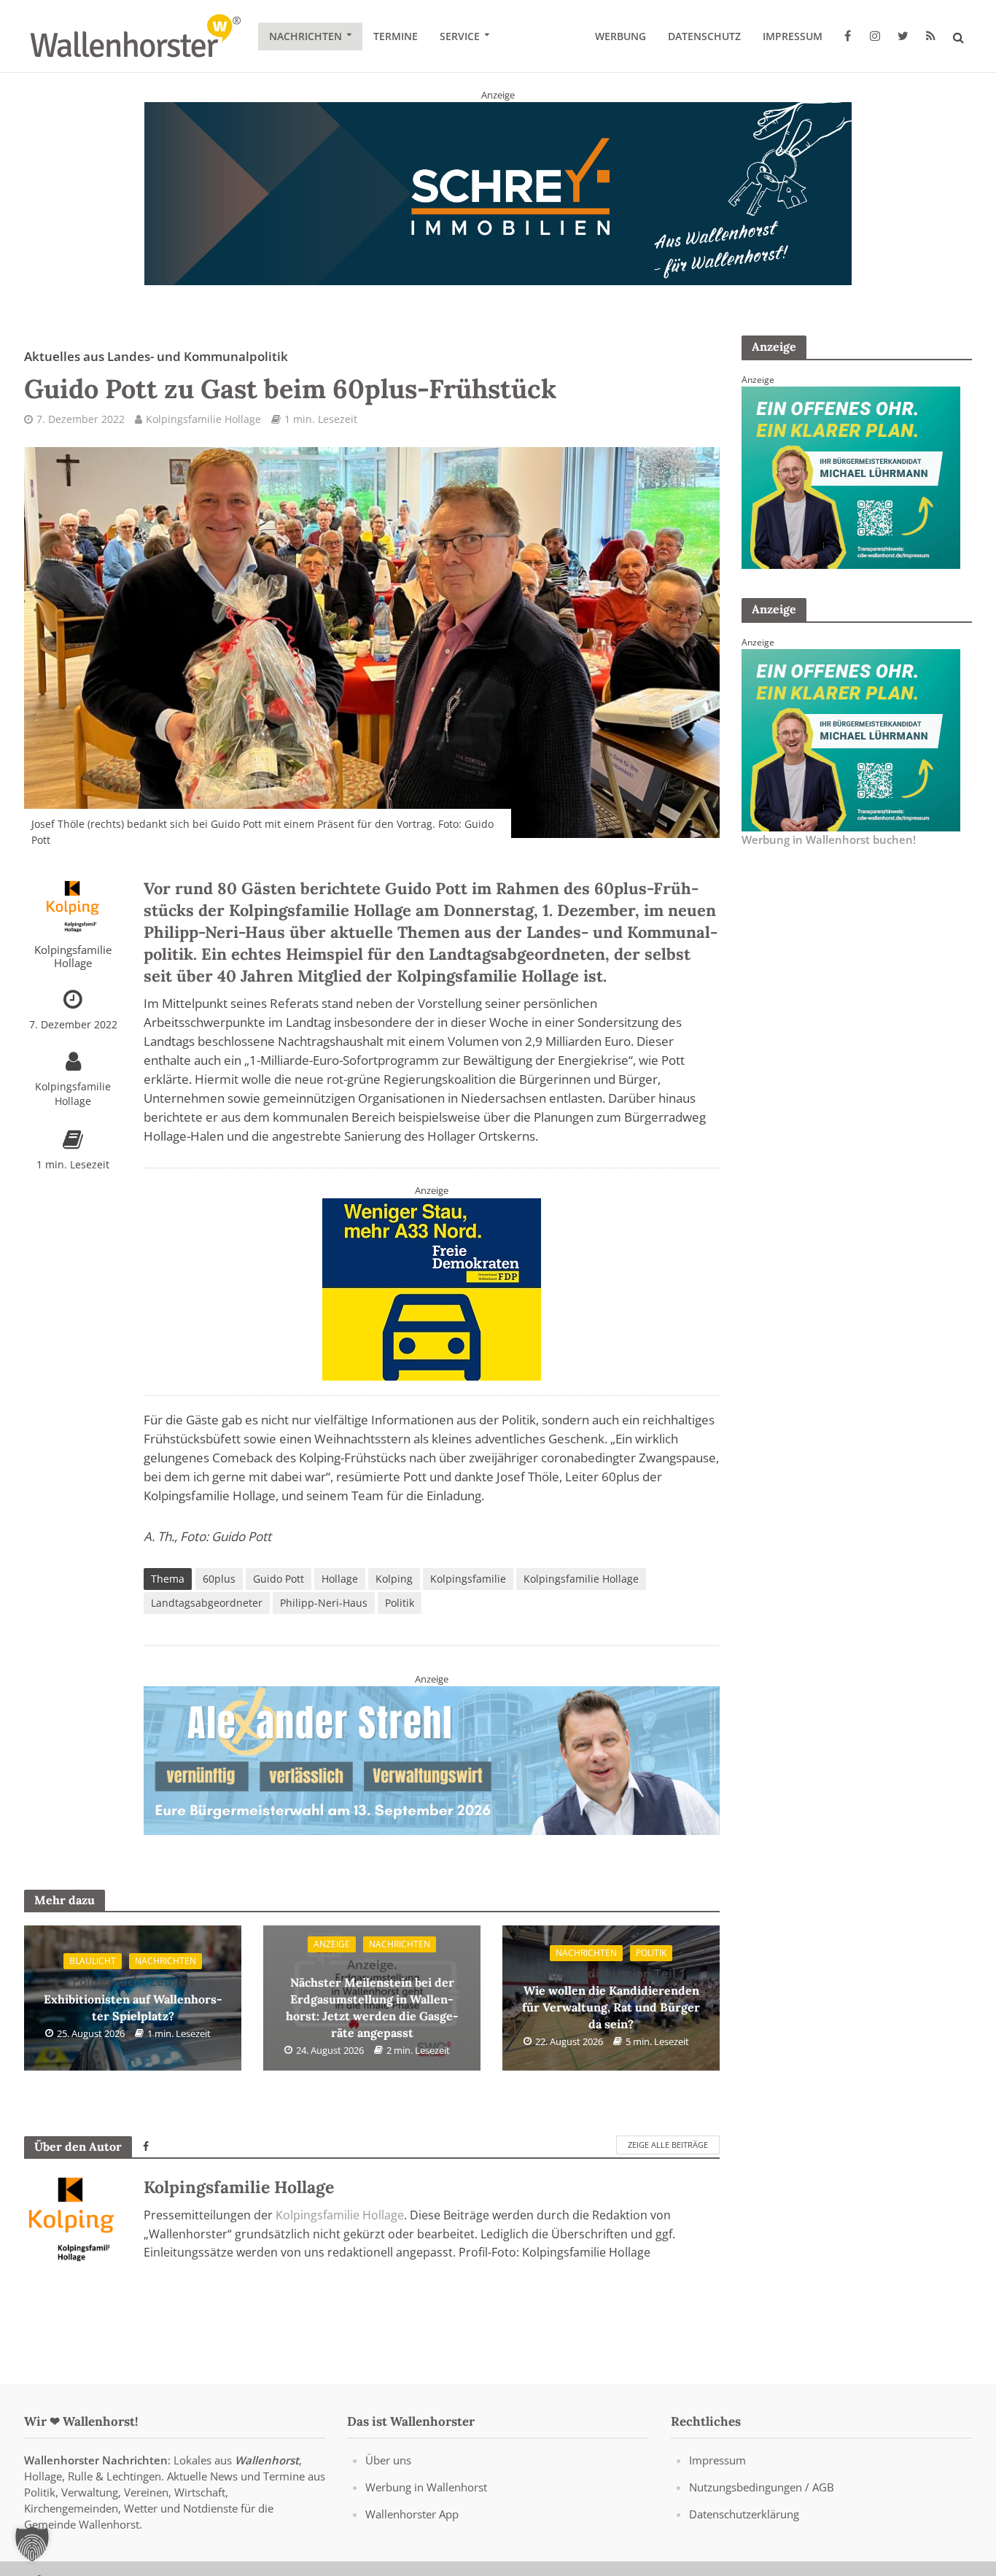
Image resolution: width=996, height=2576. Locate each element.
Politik (400, 1603)
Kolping (394, 1579)
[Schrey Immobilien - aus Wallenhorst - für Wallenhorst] (498, 193)
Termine (396, 36)
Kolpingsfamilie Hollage (203, 419)
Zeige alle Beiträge (668, 2145)
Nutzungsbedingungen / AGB (762, 2487)
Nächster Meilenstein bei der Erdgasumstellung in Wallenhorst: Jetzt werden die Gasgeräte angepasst (372, 1998)
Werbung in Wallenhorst (426, 2487)
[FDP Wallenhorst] (432, 1288)
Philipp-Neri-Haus (324, 1603)
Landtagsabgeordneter (207, 1603)
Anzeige (332, 1944)
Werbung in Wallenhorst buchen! (829, 839)
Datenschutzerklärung (744, 2514)
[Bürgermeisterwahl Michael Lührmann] (851, 476)
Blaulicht (93, 1961)
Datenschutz (704, 36)
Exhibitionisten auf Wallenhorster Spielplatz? (133, 1998)
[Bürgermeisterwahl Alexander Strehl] (432, 1760)
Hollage (340, 1579)
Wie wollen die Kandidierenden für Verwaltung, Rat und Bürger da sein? (611, 1998)
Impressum (793, 36)
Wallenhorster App (412, 2514)
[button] (32, 2544)
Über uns (388, 2460)
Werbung (620, 36)
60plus (219, 1579)
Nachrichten (306, 36)
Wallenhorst (267, 2460)
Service (460, 36)
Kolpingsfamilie (468, 1579)
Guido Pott (279, 1579)
